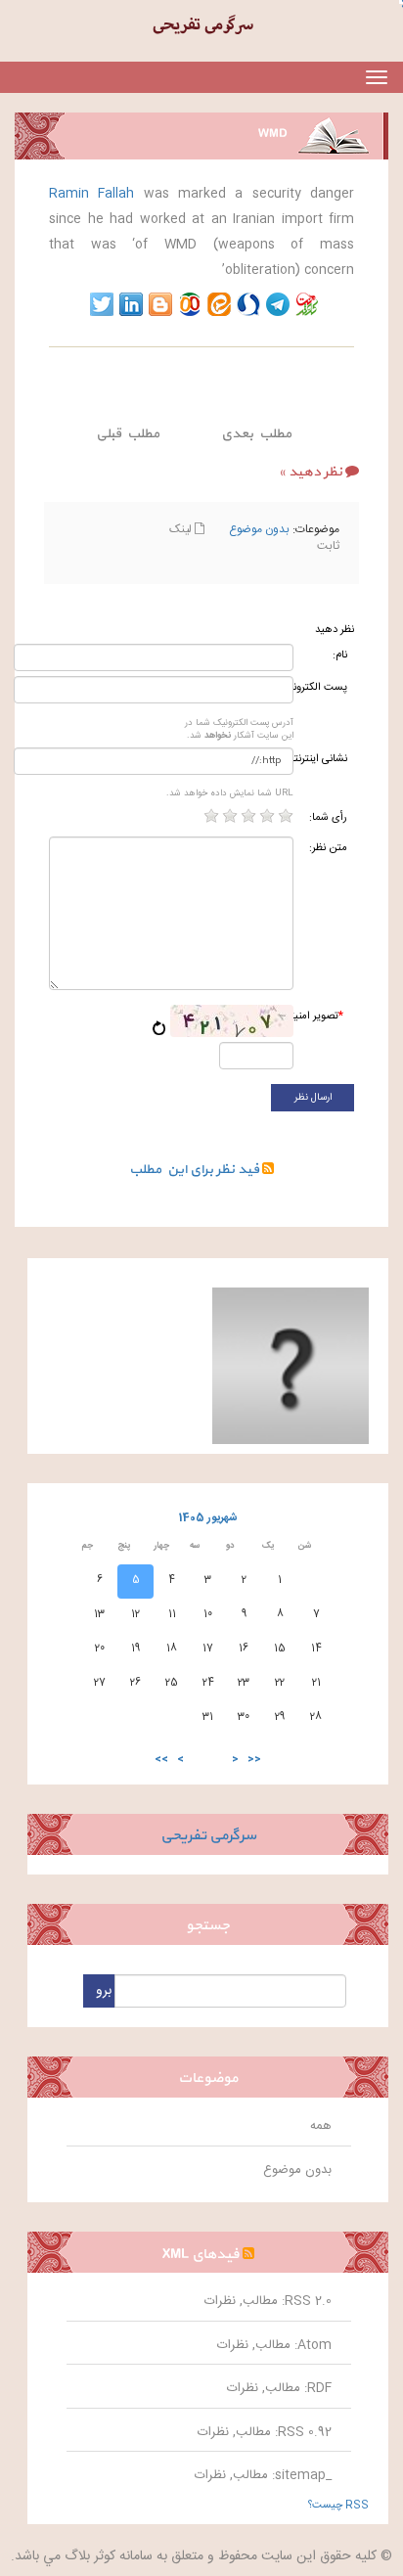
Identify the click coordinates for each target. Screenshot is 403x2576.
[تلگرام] (278, 304)
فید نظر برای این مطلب (196, 1170)
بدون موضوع (259, 529)
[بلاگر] (160, 304)
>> (161, 1760)
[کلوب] (190, 304)
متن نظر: (328, 849)
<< (254, 1760)
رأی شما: (328, 818)
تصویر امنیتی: (321, 1017)
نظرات (220, 2301)
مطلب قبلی (128, 434)
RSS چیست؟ (338, 2506)
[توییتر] (102, 304)
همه (321, 2126)
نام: (340, 656)
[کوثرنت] (307, 304)
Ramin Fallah (91, 194)
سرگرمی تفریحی (208, 1836)
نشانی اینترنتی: (323, 760)
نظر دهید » (311, 472)
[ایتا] (219, 304)
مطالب (260, 2301)
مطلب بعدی (256, 434)
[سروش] (248, 304)
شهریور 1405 (208, 1518)
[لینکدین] (131, 304)
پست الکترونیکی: (323, 688)
